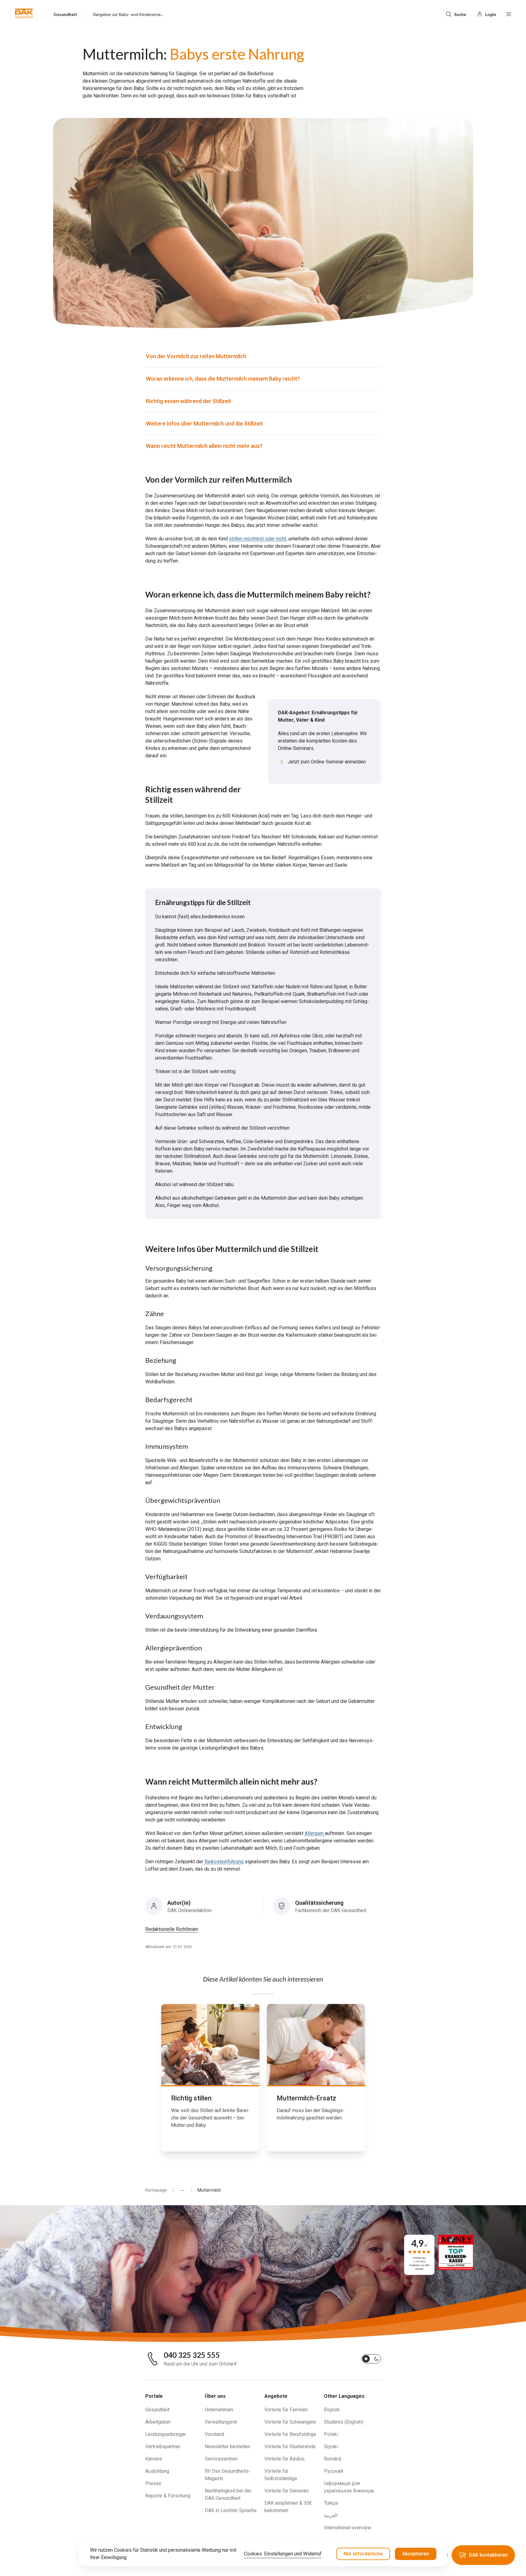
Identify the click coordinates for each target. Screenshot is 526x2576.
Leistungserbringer (166, 2434)
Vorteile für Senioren (286, 2491)
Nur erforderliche (363, 2554)
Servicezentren (221, 2459)
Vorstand (214, 2434)
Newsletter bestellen (228, 2447)
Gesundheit (157, 2410)
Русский (333, 2471)
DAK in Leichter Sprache (231, 2510)
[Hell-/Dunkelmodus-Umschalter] (371, 2359)
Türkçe (331, 2503)
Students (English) (344, 2422)
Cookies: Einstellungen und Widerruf (283, 2554)
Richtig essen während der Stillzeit (189, 401)
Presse (153, 2483)
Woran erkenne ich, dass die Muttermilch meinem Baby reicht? (223, 379)
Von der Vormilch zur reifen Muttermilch (197, 356)
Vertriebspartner (163, 2447)
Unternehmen (219, 2410)
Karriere (154, 2459)
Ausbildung (157, 2471)
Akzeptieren (416, 2554)
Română (333, 2459)
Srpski (331, 2447)
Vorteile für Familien (286, 2410)
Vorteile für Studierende (290, 2447)
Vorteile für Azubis (284, 2459)
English (332, 2410)
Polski (331, 2434)
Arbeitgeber (158, 2422)
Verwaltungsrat (221, 2422)
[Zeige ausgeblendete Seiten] (180, 2190)
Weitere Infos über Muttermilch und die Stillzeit (204, 423)
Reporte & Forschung (168, 2496)
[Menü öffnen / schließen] (509, 14)
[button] (24, 14)
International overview (348, 2528)
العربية (331, 2515)
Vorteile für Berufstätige (290, 2434)
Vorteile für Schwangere (290, 2422)
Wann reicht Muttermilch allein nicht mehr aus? (204, 446)
